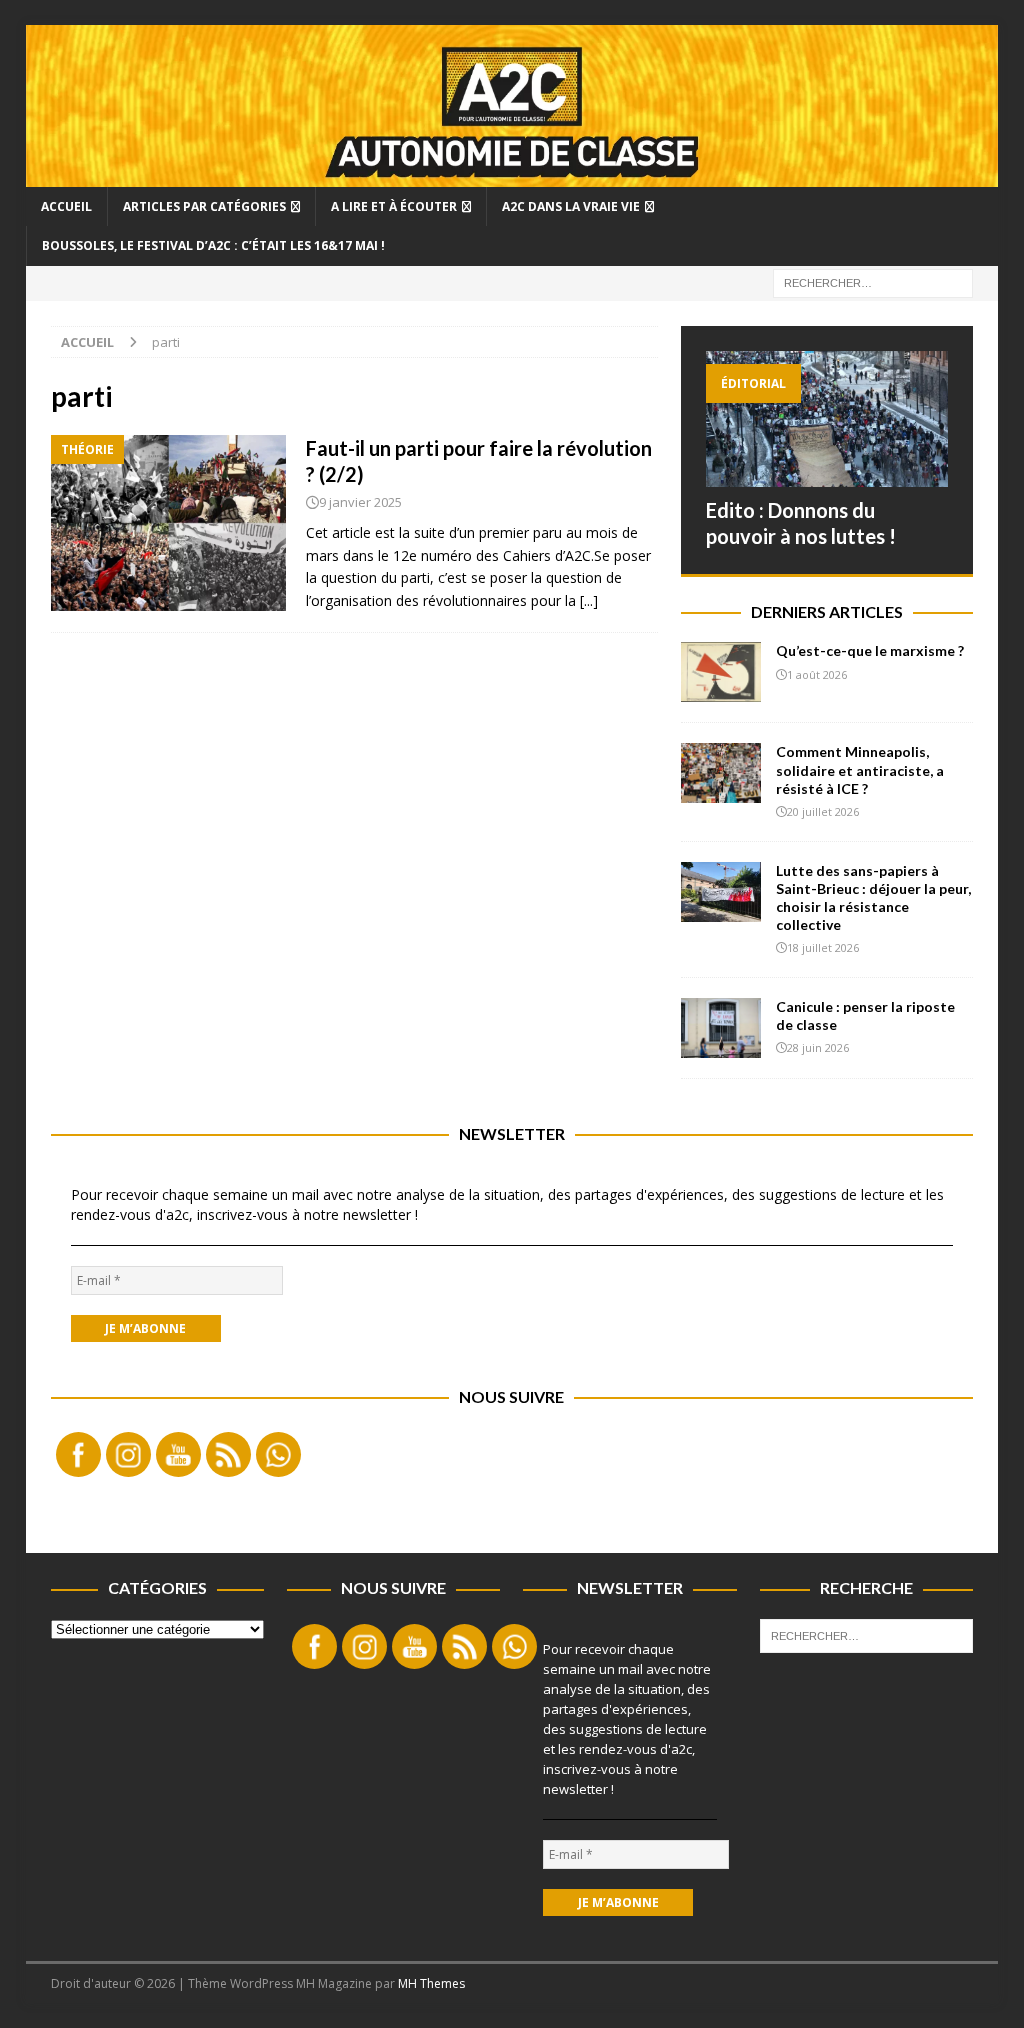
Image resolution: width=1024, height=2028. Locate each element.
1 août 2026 (817, 674)
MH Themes (431, 1983)
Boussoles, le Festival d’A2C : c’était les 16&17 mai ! (213, 245)
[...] (589, 600)
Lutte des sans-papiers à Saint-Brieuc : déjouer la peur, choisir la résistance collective (873, 898)
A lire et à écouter (394, 206)
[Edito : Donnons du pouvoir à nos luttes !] (827, 419)
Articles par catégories (204, 206)
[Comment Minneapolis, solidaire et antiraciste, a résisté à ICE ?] (721, 773)
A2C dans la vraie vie (571, 206)
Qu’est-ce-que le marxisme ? (870, 650)
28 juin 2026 (818, 1047)
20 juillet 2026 (823, 811)
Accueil (66, 206)
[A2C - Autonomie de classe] (512, 175)
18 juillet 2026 (823, 947)
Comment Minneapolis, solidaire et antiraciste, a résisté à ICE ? (860, 769)
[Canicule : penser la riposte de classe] (721, 1028)
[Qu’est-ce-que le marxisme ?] (721, 672)
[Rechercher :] (873, 281)
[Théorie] (168, 523)
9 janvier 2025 (360, 502)
